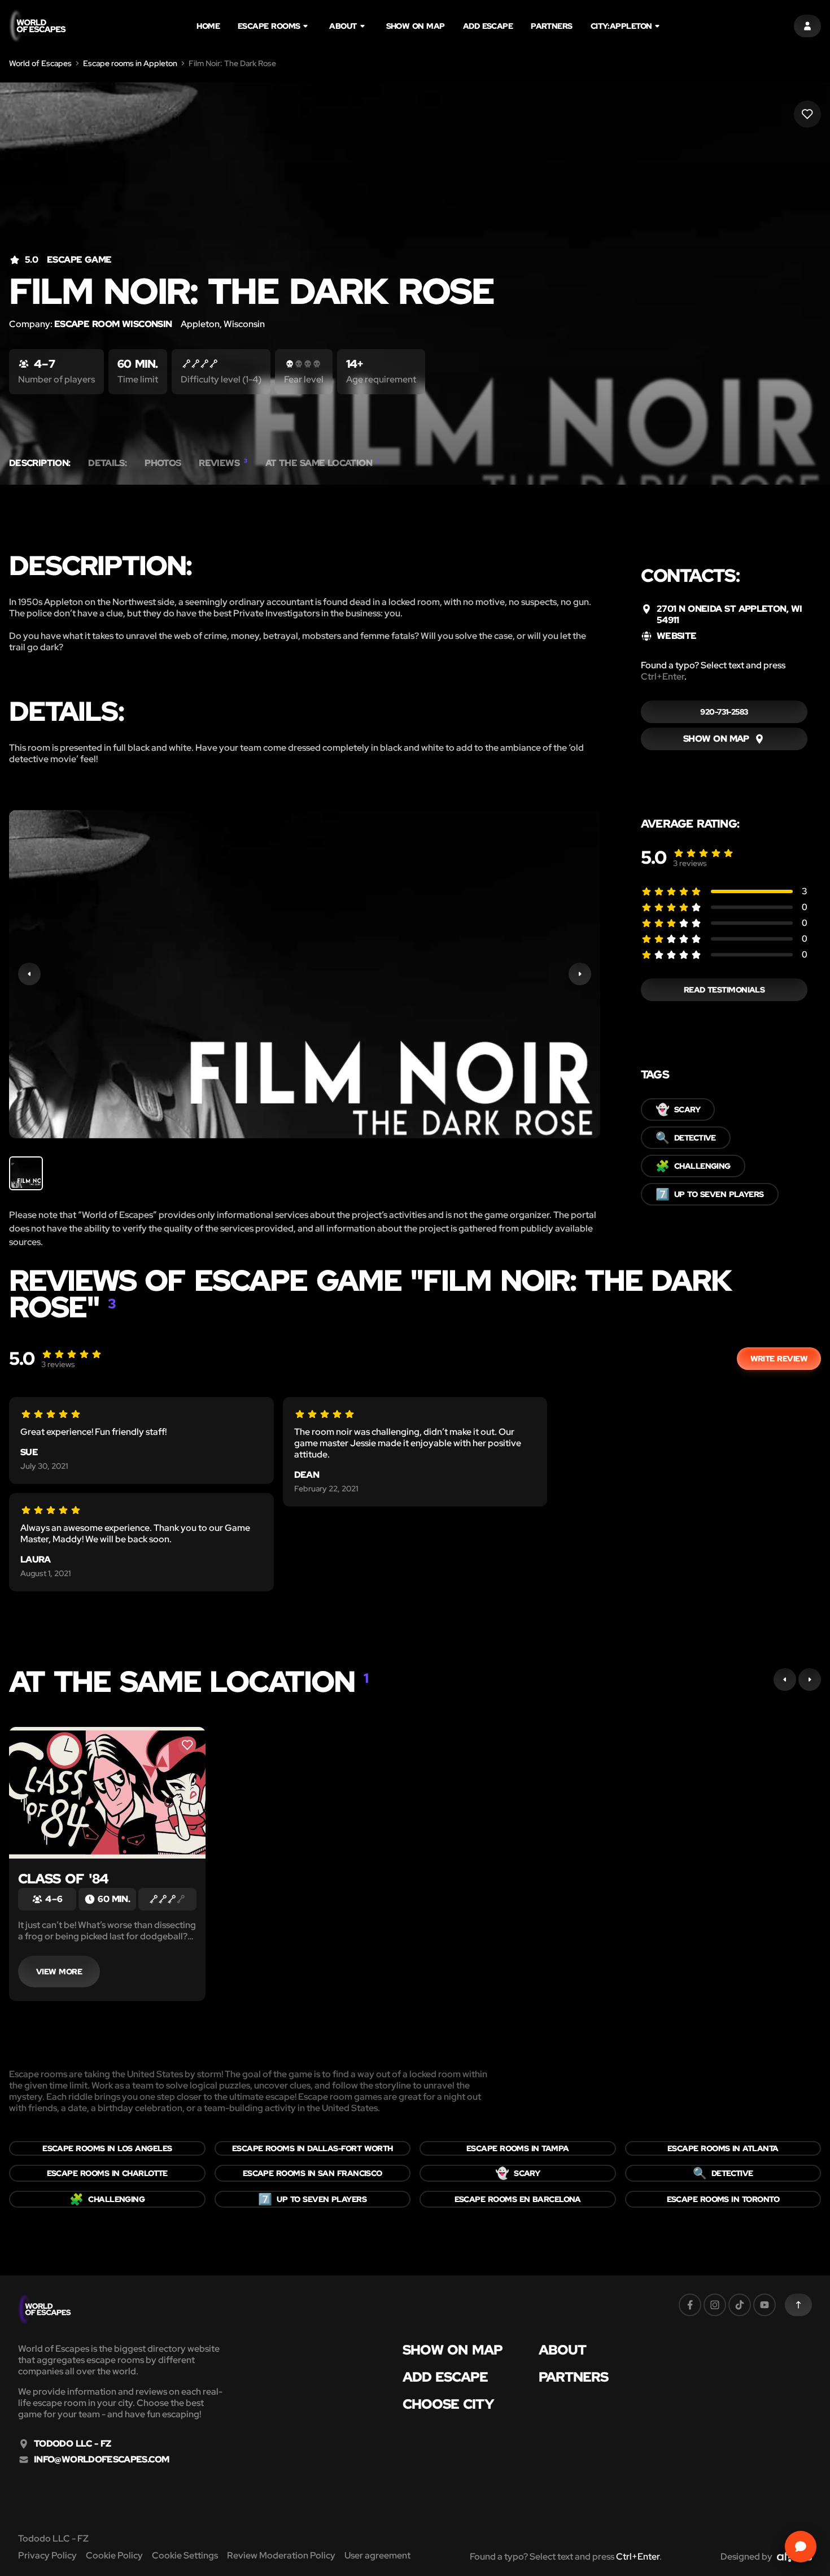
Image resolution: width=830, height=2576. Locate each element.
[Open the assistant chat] (801, 2547)
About (343, 26)
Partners (552, 26)
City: (621, 26)
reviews (690, 863)
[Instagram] (715, 2305)
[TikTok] (740, 2305)
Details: (107, 463)
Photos (163, 463)
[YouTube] (765, 2305)
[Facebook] (690, 2305)
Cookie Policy (114, 2555)
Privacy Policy (47, 2555)
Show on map (416, 26)
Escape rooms (269, 26)
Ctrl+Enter (663, 676)
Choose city (448, 2404)
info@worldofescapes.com (101, 2460)
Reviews (223, 463)
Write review (779, 1359)
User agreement (377, 2555)
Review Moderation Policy (281, 2555)
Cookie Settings (185, 2555)
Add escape (488, 26)
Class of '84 (63, 1879)
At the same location (322, 463)
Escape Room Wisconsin (113, 324)
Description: (40, 463)
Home (208, 26)
